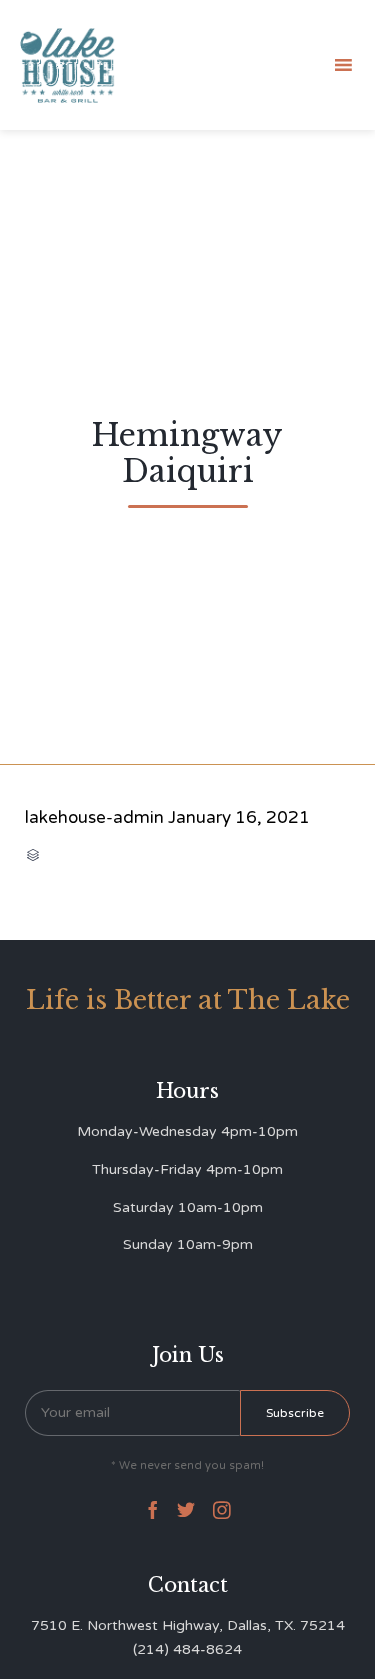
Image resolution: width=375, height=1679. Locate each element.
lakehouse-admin (94, 817)
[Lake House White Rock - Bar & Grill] (68, 65)
